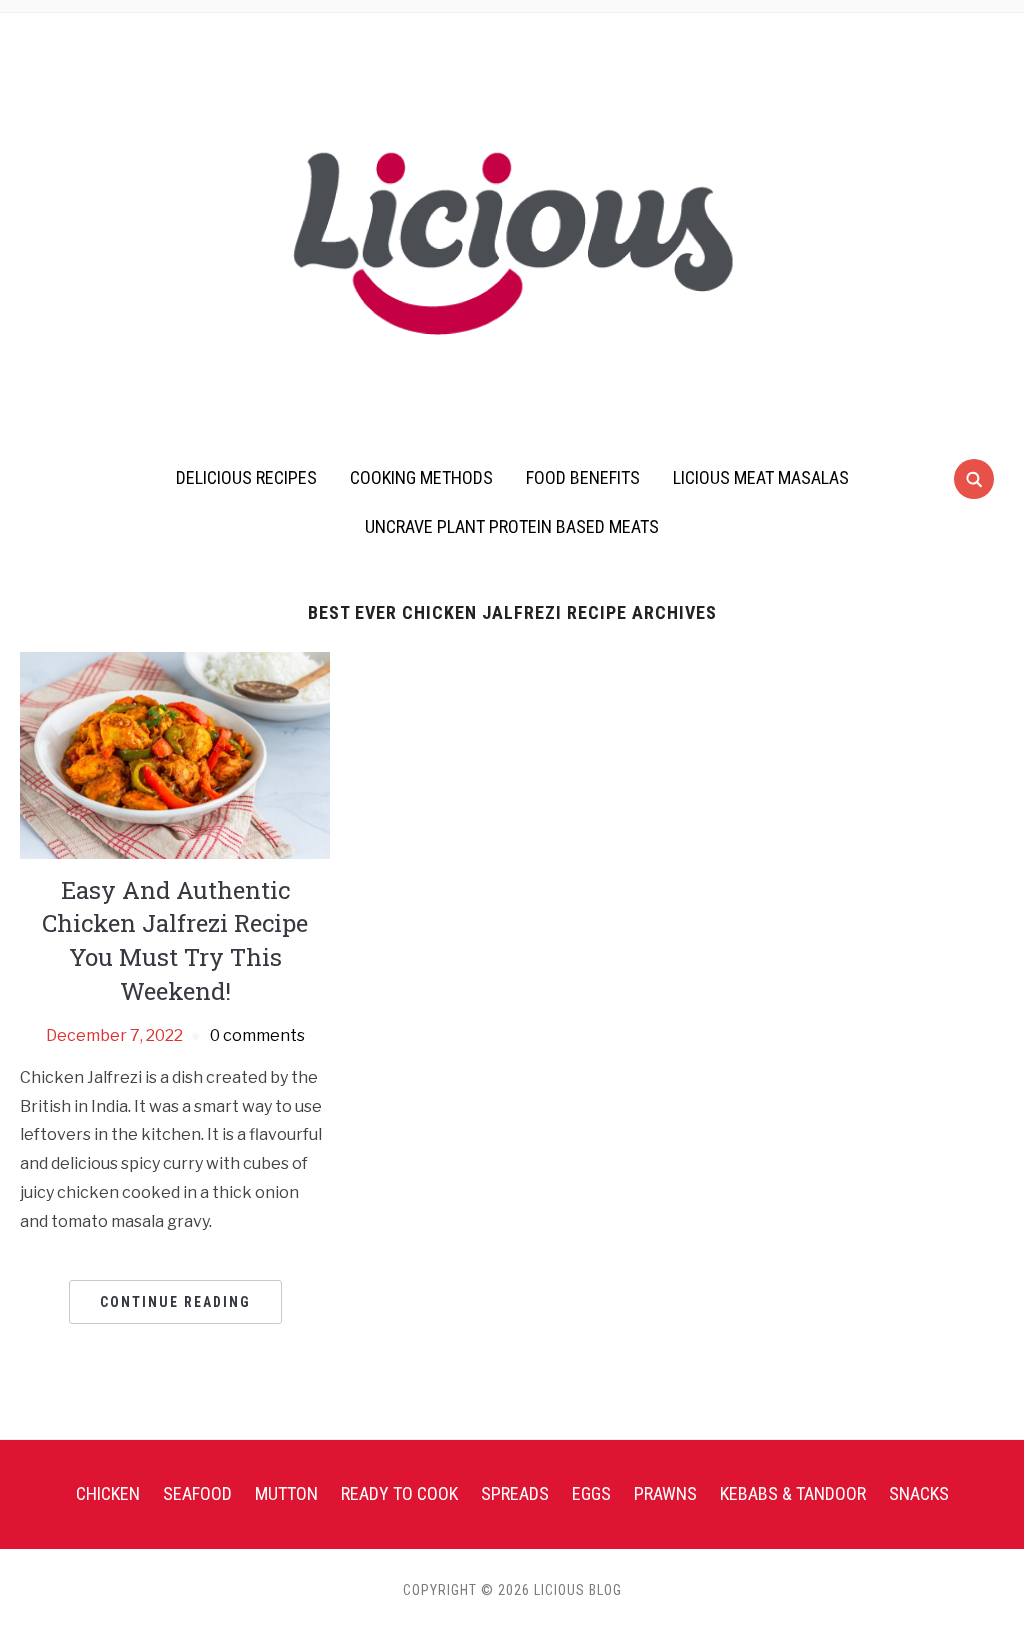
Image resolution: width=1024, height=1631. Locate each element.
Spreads (515, 1493)
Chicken (108, 1493)
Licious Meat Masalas (761, 477)
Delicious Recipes (246, 477)
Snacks (919, 1493)
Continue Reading (175, 1302)
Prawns (665, 1493)
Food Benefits (583, 477)
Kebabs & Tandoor (793, 1493)
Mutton (286, 1493)
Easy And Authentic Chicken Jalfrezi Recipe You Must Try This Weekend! (175, 940)
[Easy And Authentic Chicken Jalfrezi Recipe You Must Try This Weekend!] (175, 754)
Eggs (591, 1493)
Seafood (197, 1493)
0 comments (257, 1035)
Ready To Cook (399, 1493)
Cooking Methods (421, 477)
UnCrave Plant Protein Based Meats (512, 526)
